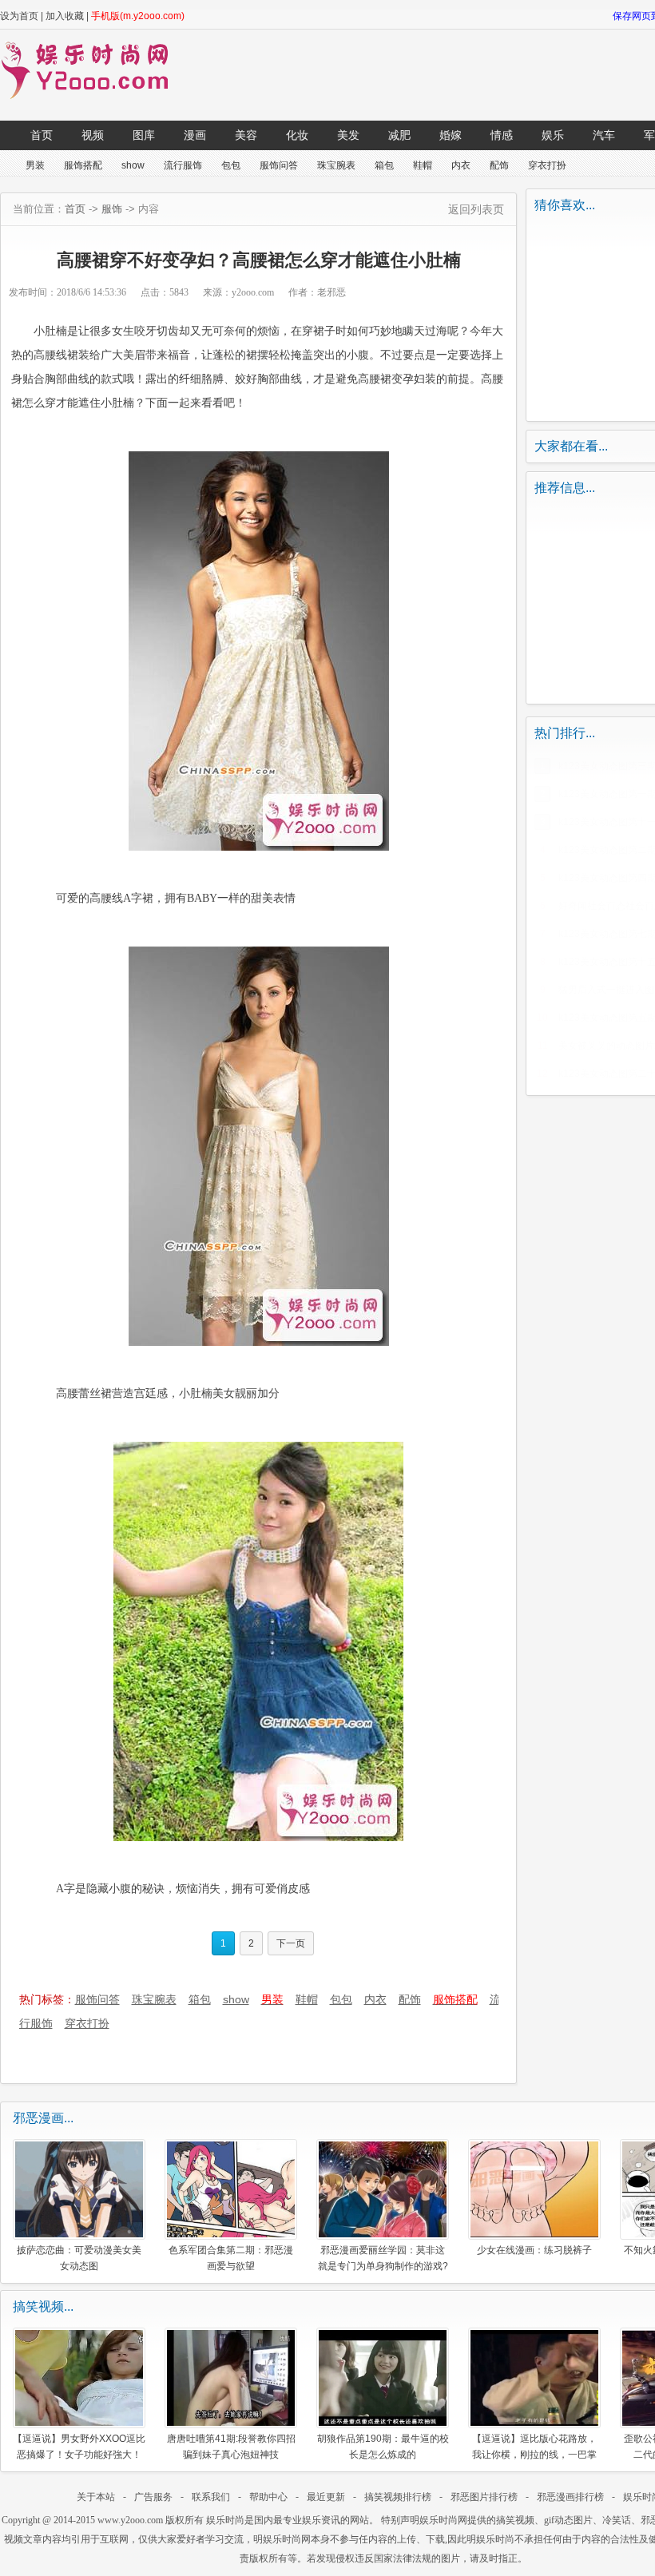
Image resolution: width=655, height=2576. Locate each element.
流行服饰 (183, 165)
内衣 (461, 165)
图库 (144, 135)
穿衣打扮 (547, 165)
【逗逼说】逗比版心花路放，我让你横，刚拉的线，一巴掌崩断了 (534, 2446)
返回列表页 (476, 209)
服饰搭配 (83, 165)
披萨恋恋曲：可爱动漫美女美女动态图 (79, 2258)
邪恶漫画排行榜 (570, 2497)
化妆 (297, 135)
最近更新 (326, 2497)
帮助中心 (268, 2497)
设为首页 (19, 16)
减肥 (399, 135)
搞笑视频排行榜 (398, 2497)
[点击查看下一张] (259, 651)
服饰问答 (279, 165)
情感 (502, 135)
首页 (42, 135)
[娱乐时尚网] (93, 96)
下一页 (291, 1943)
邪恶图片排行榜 (484, 2497)
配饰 (499, 165)
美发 (348, 135)
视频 (93, 135)
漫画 (195, 135)
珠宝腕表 (336, 165)
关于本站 (96, 2497)
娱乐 (553, 135)
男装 (35, 165)
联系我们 (211, 2497)
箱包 (384, 165)
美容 (246, 135)
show (133, 165)
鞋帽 (423, 165)
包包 (231, 165)
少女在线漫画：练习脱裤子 (534, 2250)
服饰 (112, 209)
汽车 (604, 135)
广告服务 (153, 2497)
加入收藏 (65, 16)
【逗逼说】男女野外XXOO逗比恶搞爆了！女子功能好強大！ (79, 2446)
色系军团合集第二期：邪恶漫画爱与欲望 (231, 2258)
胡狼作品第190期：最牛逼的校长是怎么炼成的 (383, 2446)
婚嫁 (451, 135)
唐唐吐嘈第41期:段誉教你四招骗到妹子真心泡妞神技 (231, 2446)
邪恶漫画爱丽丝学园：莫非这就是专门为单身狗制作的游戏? (383, 2258)
